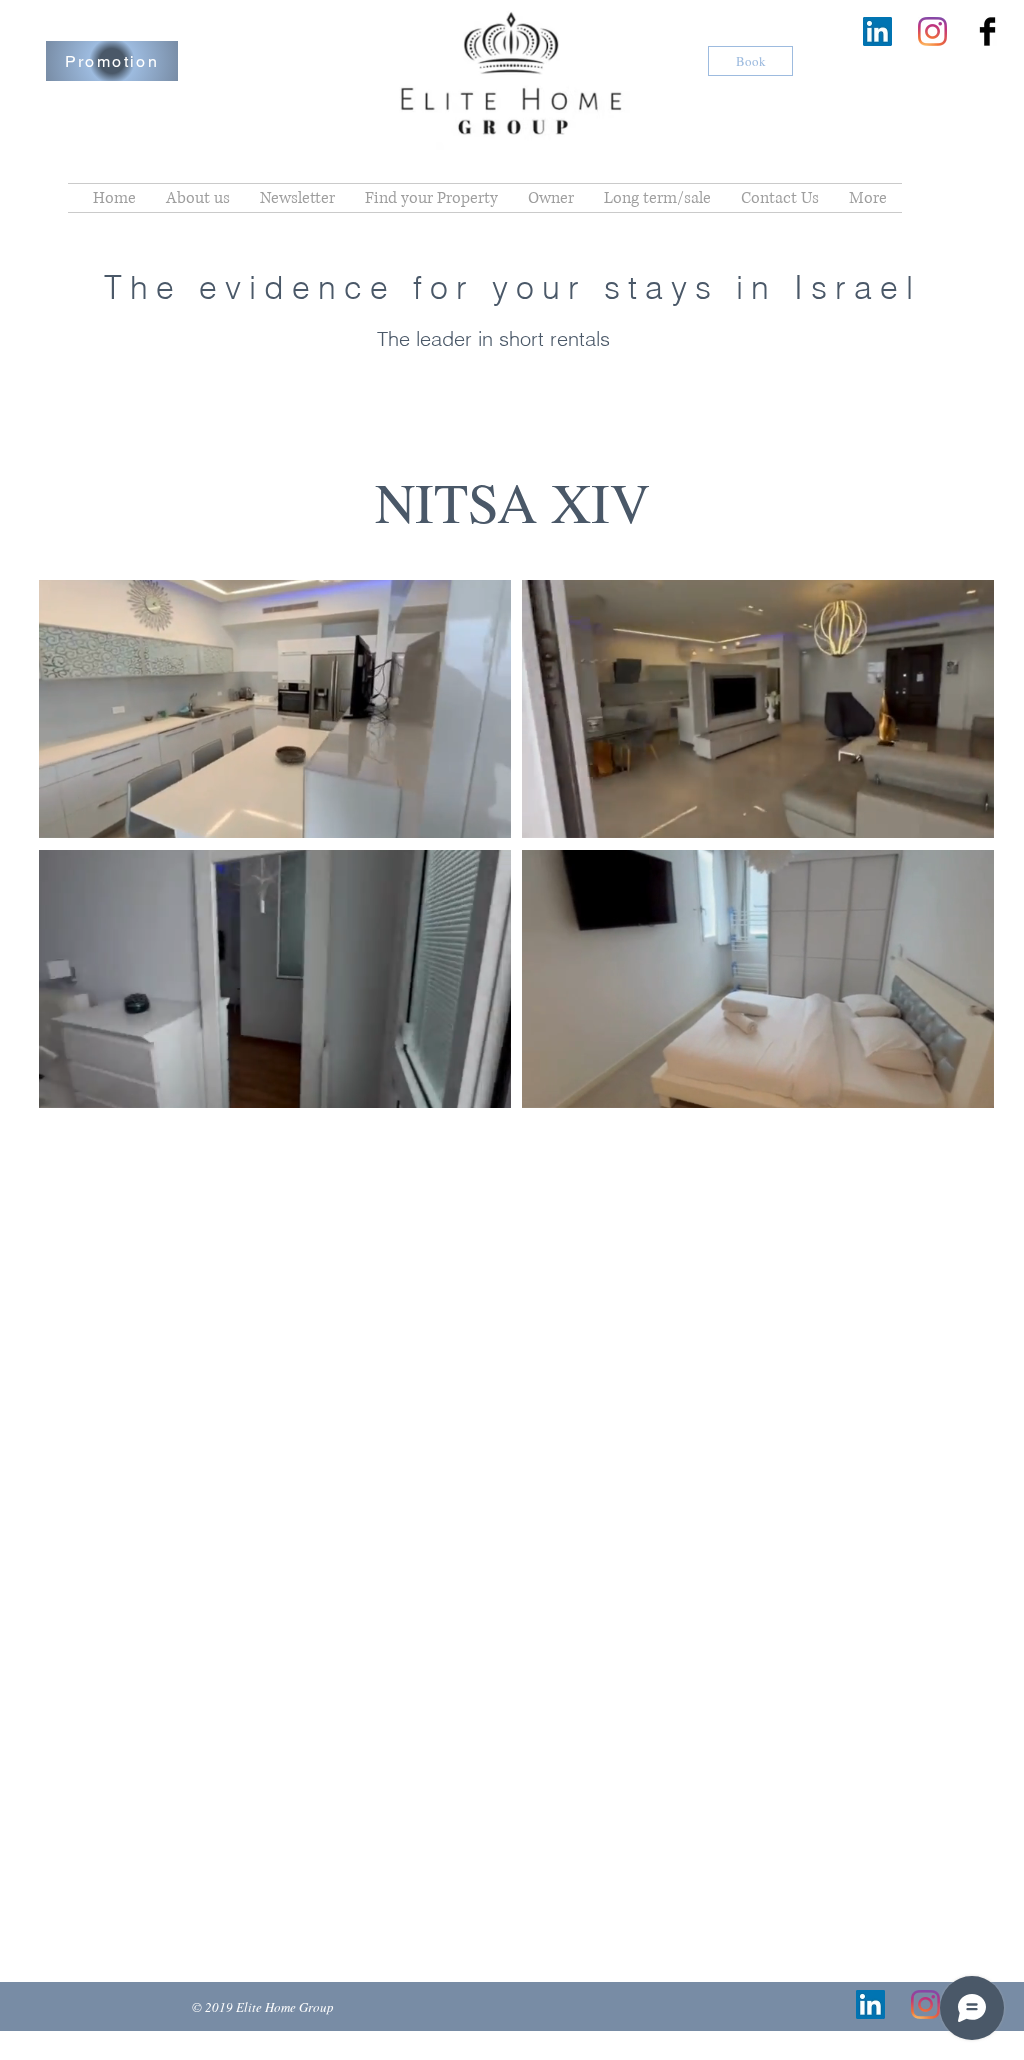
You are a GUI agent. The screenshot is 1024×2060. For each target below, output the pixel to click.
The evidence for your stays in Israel (512, 287)
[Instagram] (932, 31)
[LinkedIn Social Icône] (877, 31)
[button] (485, 816)
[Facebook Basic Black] (987, 31)
